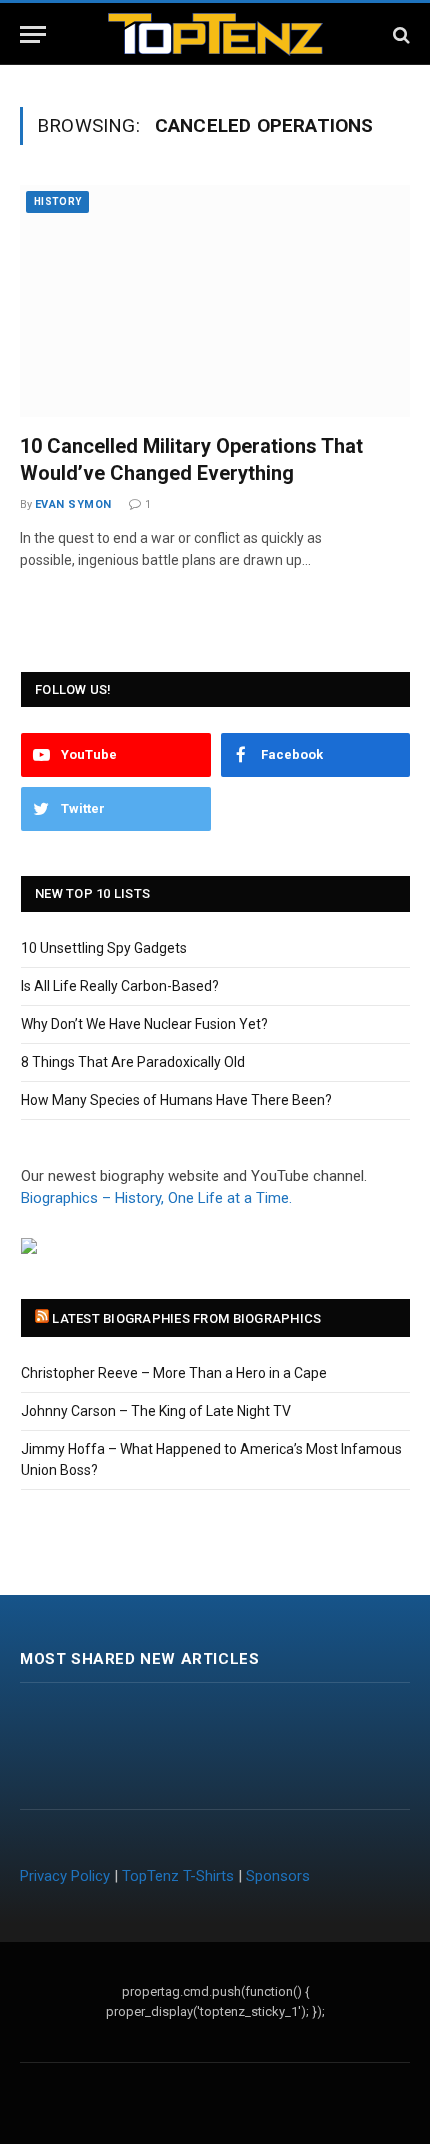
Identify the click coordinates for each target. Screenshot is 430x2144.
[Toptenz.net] (215, 34)
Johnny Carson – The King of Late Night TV (156, 1411)
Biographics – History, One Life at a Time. (156, 1198)
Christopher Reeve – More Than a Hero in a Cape (174, 1373)
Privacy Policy (65, 1876)
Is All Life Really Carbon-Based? (120, 986)
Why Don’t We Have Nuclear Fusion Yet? (144, 1024)
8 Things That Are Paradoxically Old (133, 1062)
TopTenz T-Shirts (178, 1876)
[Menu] (33, 34)
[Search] (399, 34)
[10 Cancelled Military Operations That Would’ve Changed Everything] (215, 301)
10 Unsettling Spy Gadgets (104, 948)
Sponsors (278, 1876)
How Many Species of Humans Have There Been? (176, 1100)
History (57, 201)
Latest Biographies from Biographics (186, 1318)
